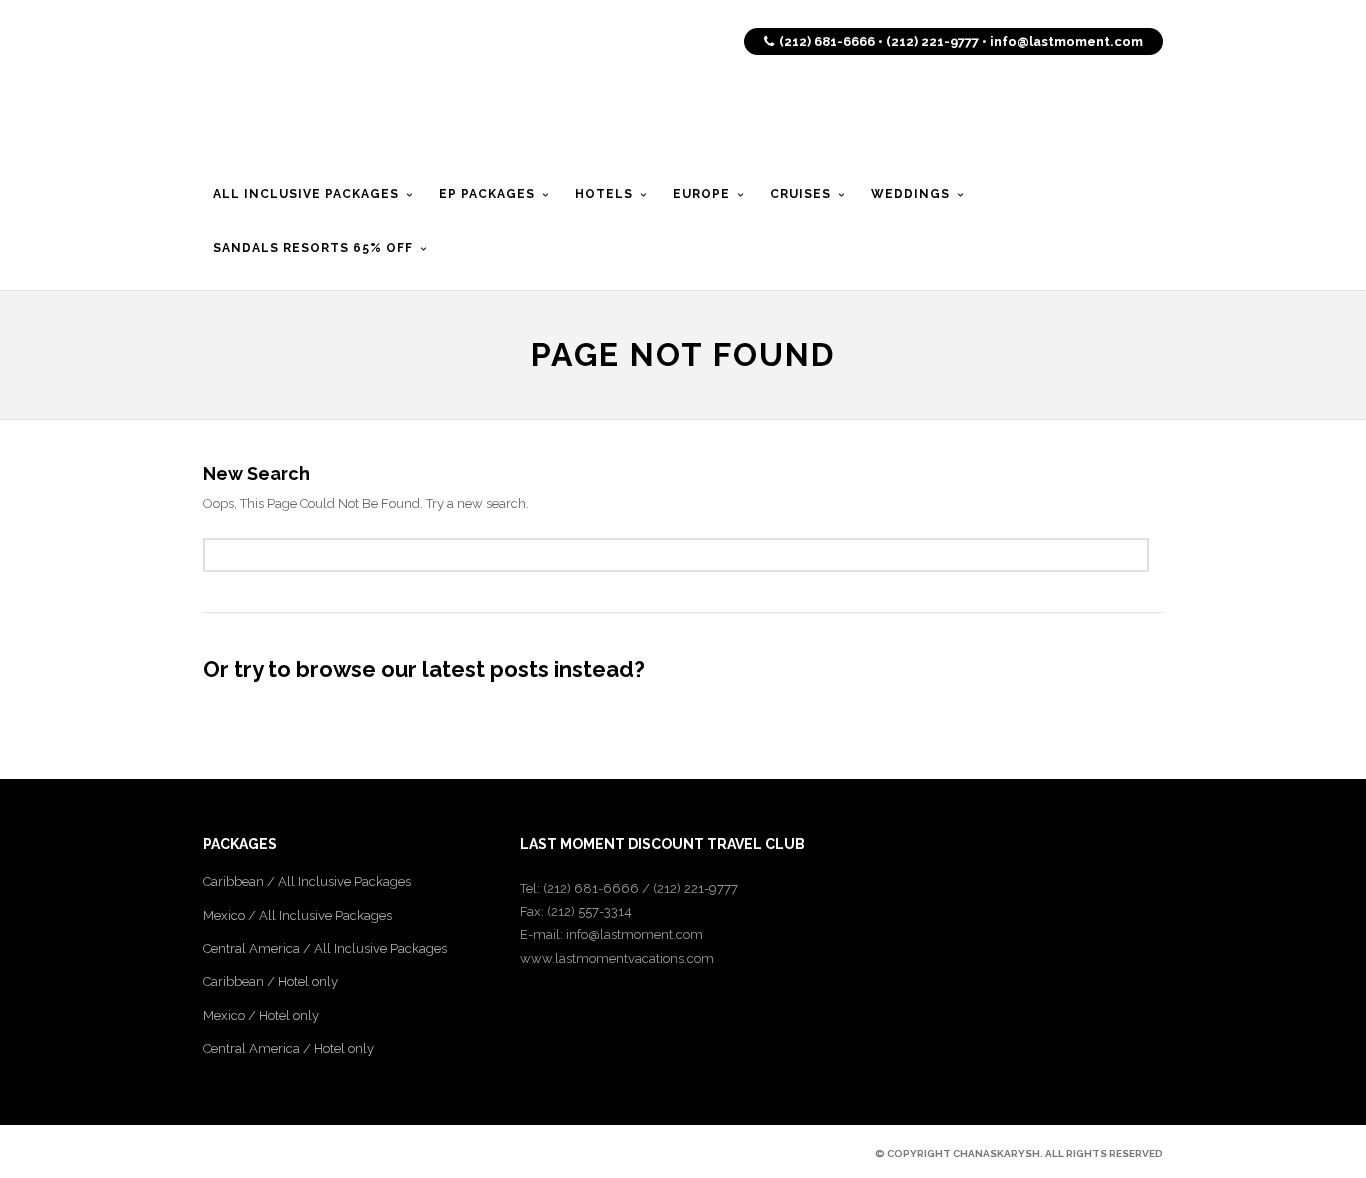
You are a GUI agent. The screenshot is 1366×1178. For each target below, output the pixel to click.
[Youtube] (281, 1153)
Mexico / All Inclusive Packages (297, 915)
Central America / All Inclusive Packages (325, 948)
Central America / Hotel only (288, 1048)
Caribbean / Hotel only (270, 981)
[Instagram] (315, 1153)
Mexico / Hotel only (261, 1015)
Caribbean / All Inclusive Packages (307, 881)
